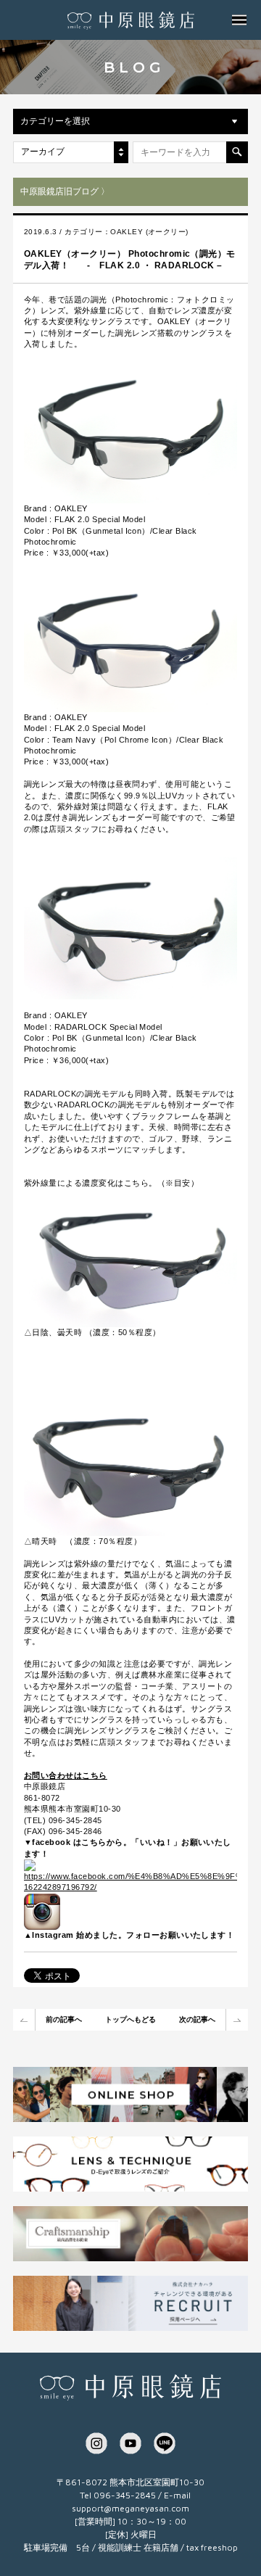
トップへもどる (130, 2019)
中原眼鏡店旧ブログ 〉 (65, 191)
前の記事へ (64, 2019)
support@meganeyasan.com (130, 2508)
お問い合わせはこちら (66, 1775)
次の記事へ (197, 2019)
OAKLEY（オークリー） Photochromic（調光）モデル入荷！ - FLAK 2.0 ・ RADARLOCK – (130, 260)
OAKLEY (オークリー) (149, 232)
